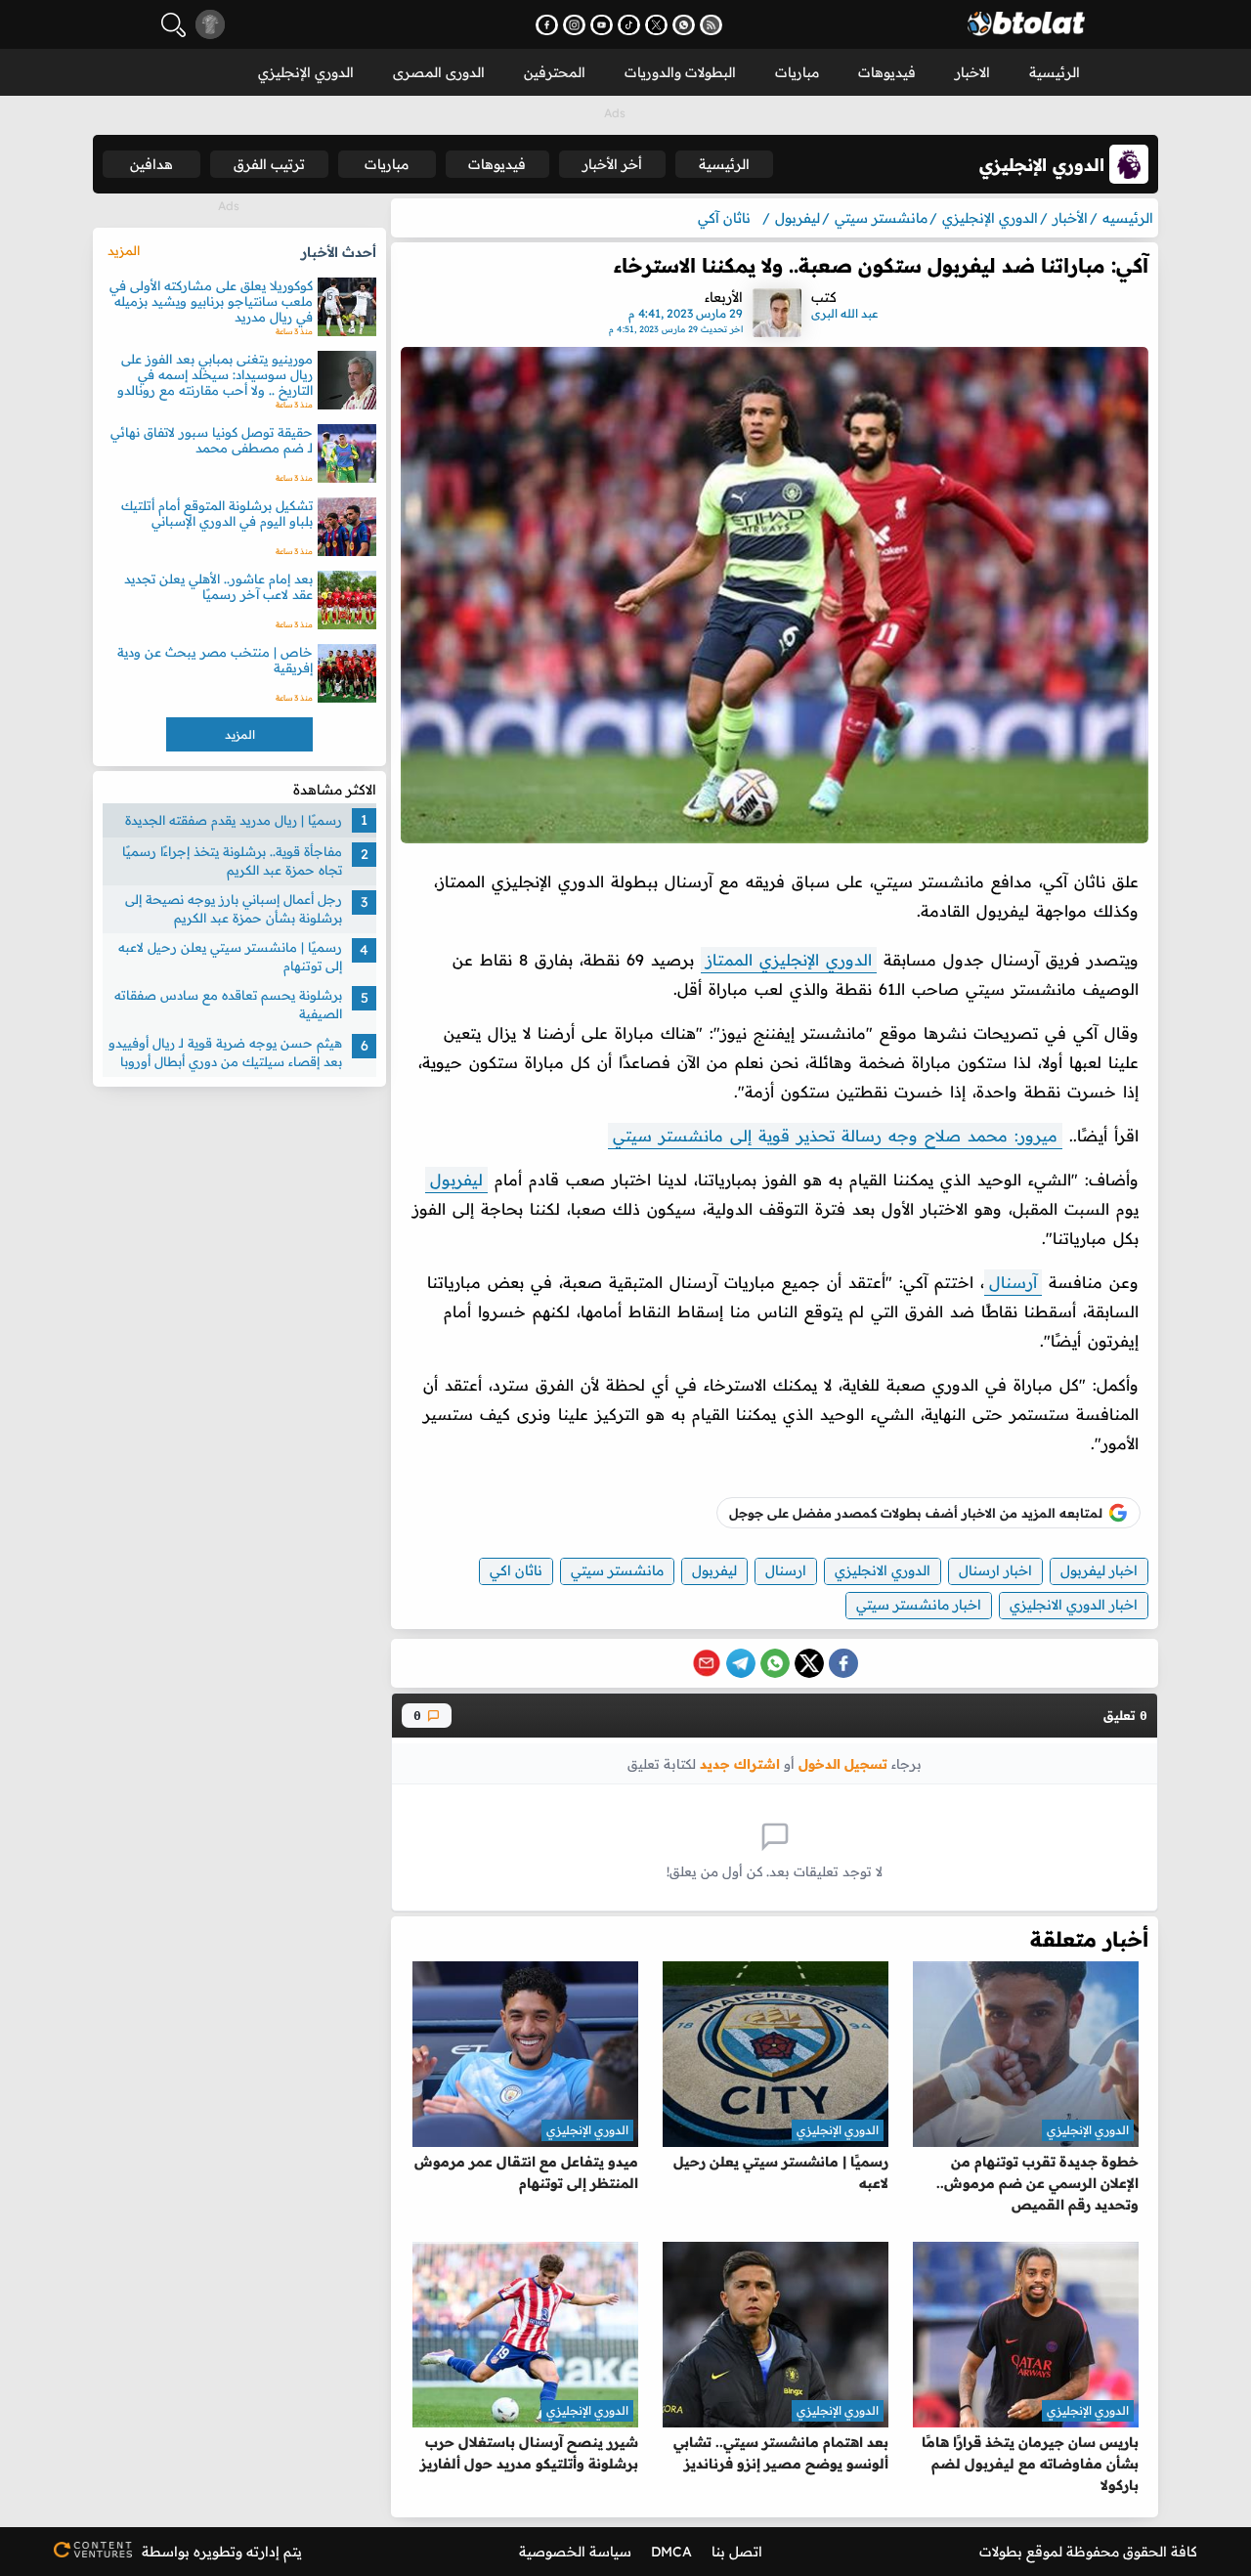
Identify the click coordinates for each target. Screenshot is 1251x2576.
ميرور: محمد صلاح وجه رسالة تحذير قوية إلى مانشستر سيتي (835, 1136)
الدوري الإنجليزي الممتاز (789, 960)
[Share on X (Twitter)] (809, 1663)
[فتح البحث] (173, 25)
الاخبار (972, 72)
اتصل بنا (737, 2552)
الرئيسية (1055, 72)
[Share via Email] (707, 1663)
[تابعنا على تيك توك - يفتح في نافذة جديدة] (629, 25)
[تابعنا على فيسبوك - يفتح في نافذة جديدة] (547, 25)
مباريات (797, 72)
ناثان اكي (516, 1570)
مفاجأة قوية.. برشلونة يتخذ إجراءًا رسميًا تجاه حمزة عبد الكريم (232, 861)
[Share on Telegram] (741, 1663)
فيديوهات (887, 72)
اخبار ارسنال (995, 1570)
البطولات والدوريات (680, 72)
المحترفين (555, 72)
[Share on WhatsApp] (775, 1663)
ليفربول (456, 1180)
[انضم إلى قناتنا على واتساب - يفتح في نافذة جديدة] (684, 25)
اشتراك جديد (740, 1763)
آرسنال (1013, 1282)
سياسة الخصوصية (575, 2552)
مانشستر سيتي (617, 1570)
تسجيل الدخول (843, 1763)
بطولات (1001, 2552)
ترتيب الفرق (269, 164)
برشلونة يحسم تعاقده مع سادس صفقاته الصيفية (228, 1005)
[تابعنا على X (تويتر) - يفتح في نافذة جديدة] (656, 25)
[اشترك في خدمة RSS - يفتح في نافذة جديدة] (711, 25)
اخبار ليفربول (1099, 1570)
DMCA (671, 2552)
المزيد (124, 250)
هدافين (151, 164)
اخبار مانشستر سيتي (919, 1605)
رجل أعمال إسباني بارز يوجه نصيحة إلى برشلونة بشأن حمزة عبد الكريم (234, 909)
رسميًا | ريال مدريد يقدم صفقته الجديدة (234, 820)
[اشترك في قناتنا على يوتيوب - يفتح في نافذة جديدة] (602, 25)
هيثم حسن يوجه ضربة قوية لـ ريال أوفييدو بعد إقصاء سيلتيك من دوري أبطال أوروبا (225, 1052)
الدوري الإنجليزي (306, 72)
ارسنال (786, 1570)
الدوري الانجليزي (883, 1570)
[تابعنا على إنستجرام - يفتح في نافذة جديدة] (574, 25)
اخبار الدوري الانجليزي (1074, 1605)
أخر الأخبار (612, 164)
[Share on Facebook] (843, 1663)
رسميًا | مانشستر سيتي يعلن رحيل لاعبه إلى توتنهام (230, 957)
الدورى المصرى (439, 72)
